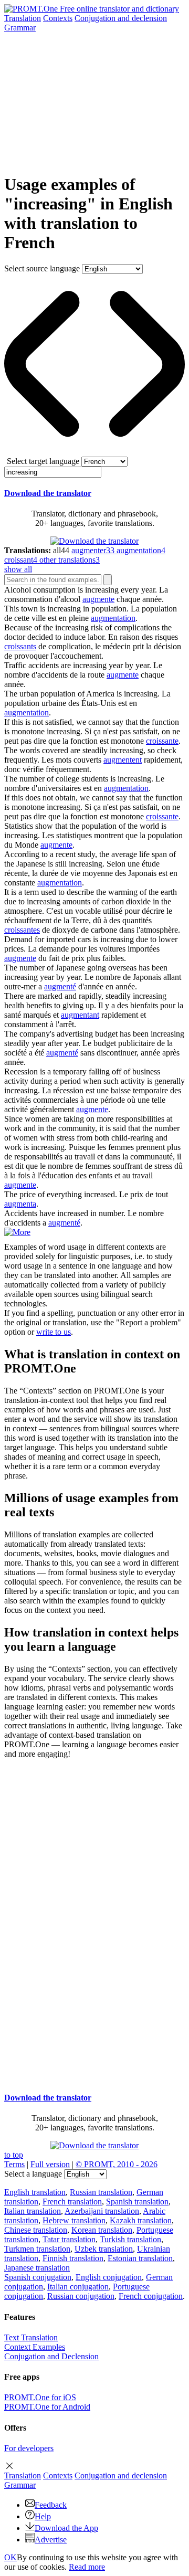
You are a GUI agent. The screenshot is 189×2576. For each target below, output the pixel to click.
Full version (50, 2164)
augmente (98, 599)
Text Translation (31, 2337)
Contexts (58, 18)
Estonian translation (140, 2258)
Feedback (51, 2505)
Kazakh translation (141, 2220)
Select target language (43, 461)
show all (18, 569)
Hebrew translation (74, 2220)
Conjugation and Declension (51, 2356)
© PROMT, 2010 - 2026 (117, 2164)
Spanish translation (137, 2202)
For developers (29, 2448)
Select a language (33, 2174)
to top (14, 2155)
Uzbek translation (104, 2249)
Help (43, 2516)
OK (10, 2557)
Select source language (42, 268)
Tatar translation (69, 2239)
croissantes (22, 930)
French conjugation (151, 2296)
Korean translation (102, 2230)
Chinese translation (36, 2230)
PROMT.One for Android (47, 2407)
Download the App (66, 2528)
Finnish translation (73, 2258)
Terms (14, 2164)
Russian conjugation (81, 2296)
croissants (20, 646)
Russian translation (101, 2192)
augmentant (80, 1015)
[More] (17, 1232)
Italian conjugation (78, 2287)
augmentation (113, 618)
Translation (23, 18)
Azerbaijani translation (102, 2211)
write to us (54, 1332)
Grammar (20, 28)
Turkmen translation (37, 2249)
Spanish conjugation (38, 2277)
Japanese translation (37, 2268)
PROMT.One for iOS (40, 2397)
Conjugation (121, 18)
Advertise (51, 2540)
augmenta (20, 1204)
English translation (35, 2192)
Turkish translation (130, 2239)
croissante (162, 741)
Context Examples (35, 2347)
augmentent (123, 760)
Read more (87, 2567)
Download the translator (48, 493)
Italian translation (33, 2211)
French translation (72, 2202)
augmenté (60, 986)
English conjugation (109, 2277)
